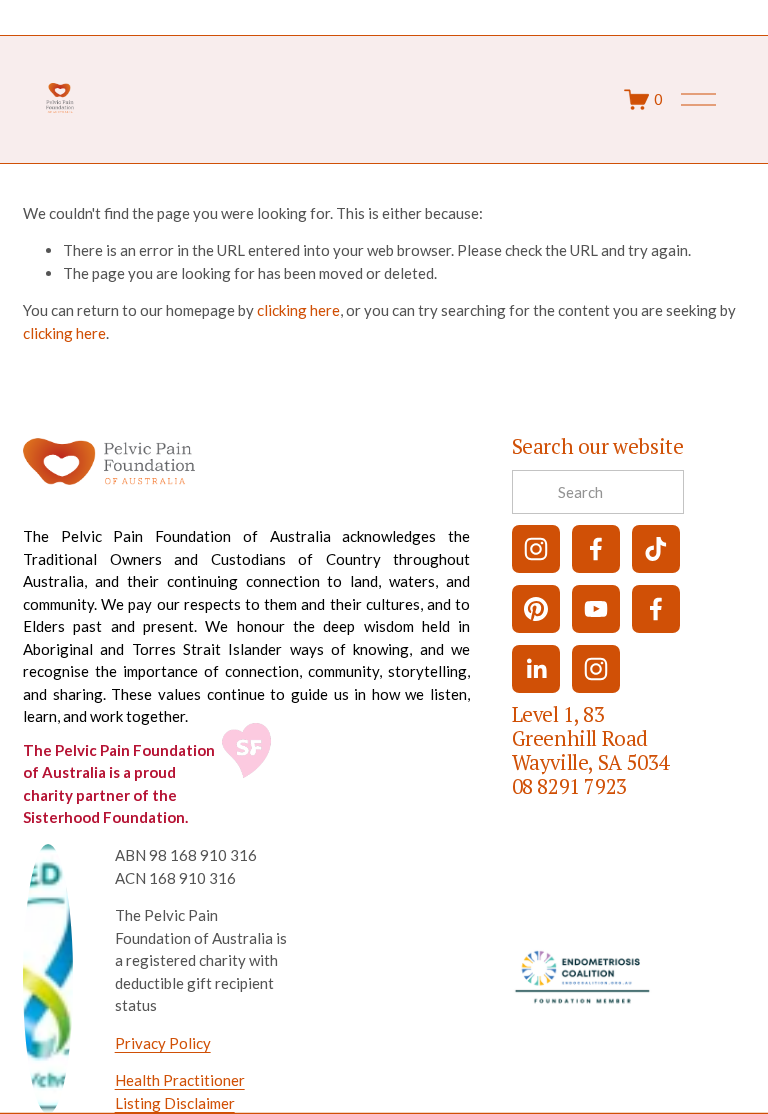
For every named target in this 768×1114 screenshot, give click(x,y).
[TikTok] (656, 549)
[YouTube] (596, 609)
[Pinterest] (536, 609)
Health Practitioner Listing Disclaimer (180, 1091)
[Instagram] (536, 549)
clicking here (298, 310)
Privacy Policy (163, 1043)
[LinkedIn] (536, 669)
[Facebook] (596, 549)
